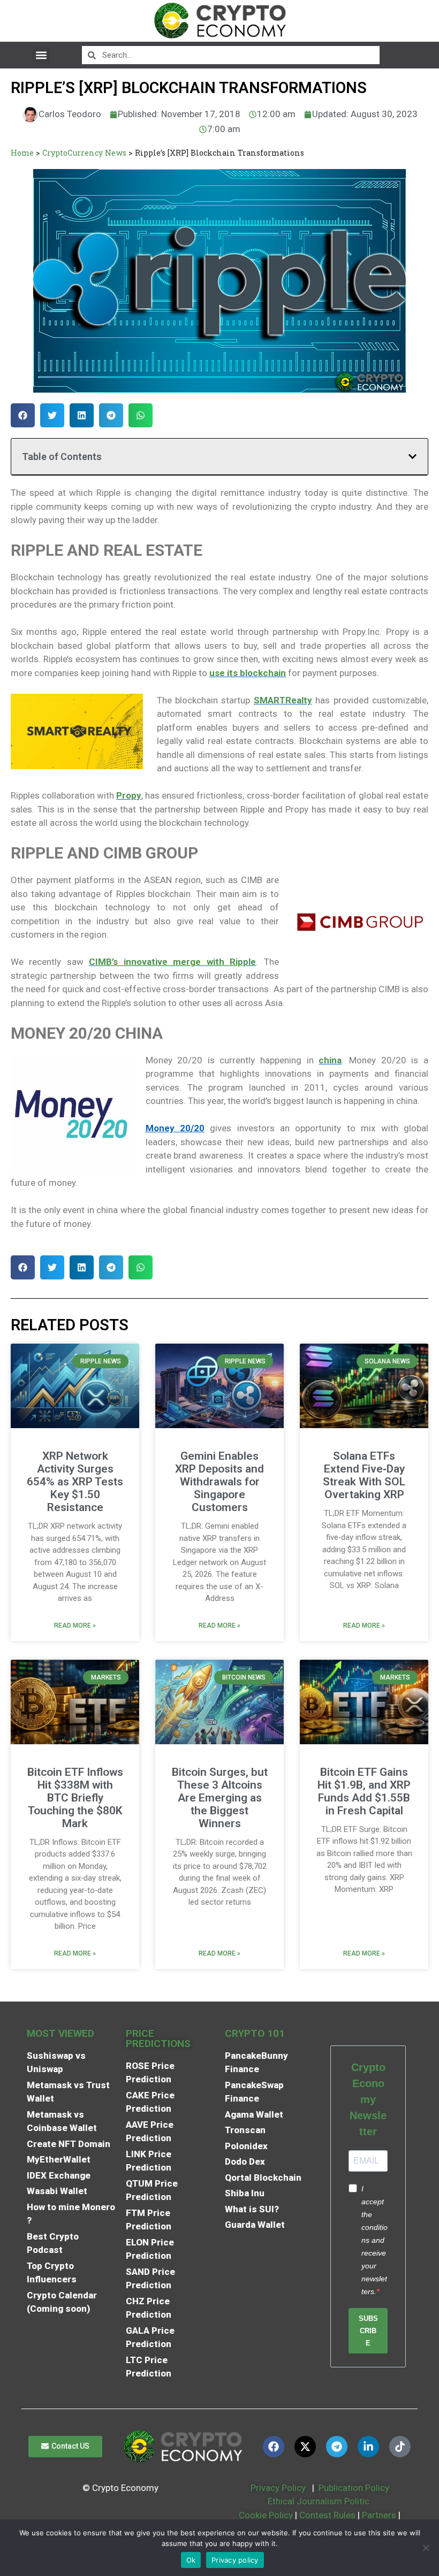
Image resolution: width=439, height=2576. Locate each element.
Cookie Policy (265, 2515)
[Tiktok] (400, 2447)
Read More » (75, 1626)
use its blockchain (248, 673)
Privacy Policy (277, 2488)
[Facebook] (274, 2447)
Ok (191, 2560)
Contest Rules (328, 2515)
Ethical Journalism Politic (320, 2501)
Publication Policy (354, 2488)
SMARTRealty (283, 700)
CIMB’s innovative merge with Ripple (172, 962)
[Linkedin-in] (368, 2447)
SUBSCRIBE (368, 2331)
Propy (129, 795)
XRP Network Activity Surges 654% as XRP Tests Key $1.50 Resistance (75, 1482)
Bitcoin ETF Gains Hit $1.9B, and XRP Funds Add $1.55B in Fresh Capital (364, 1791)
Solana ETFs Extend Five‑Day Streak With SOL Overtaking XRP (364, 1475)
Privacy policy (235, 2560)
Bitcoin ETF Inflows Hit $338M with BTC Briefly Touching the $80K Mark (75, 1798)
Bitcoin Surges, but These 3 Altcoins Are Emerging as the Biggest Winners (220, 1798)
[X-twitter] (305, 2447)
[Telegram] (337, 2447)
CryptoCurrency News (84, 153)
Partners (379, 2515)
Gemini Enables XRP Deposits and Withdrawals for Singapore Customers (219, 1482)
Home (22, 153)
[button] (41, 55)
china (330, 1060)
